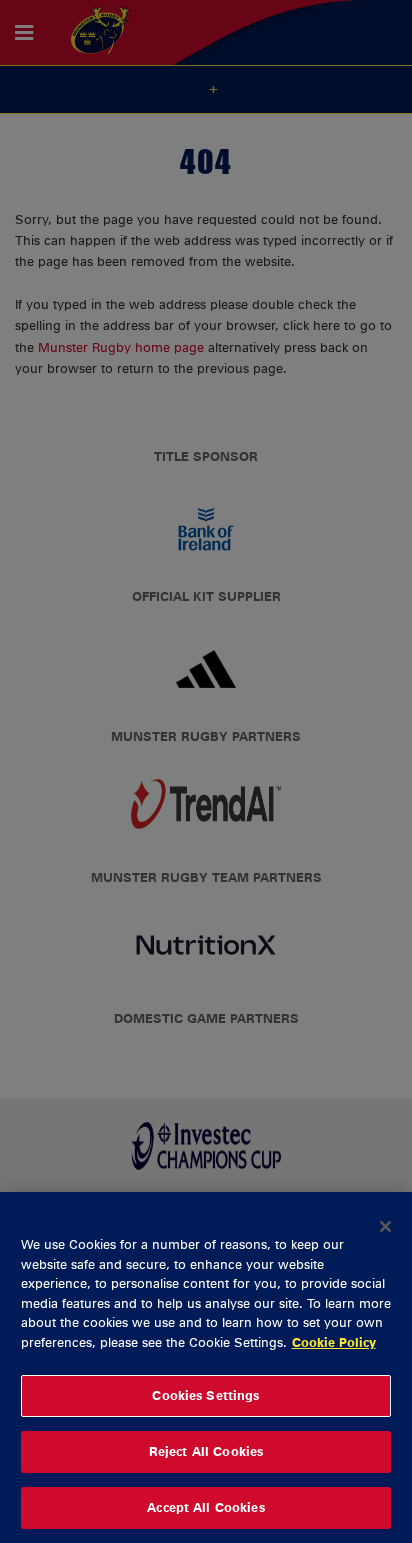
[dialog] (206, 1367)
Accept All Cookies (205, 1507)
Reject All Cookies (206, 1451)
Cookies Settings (205, 1395)
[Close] (386, 1226)
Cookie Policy (334, 1342)
